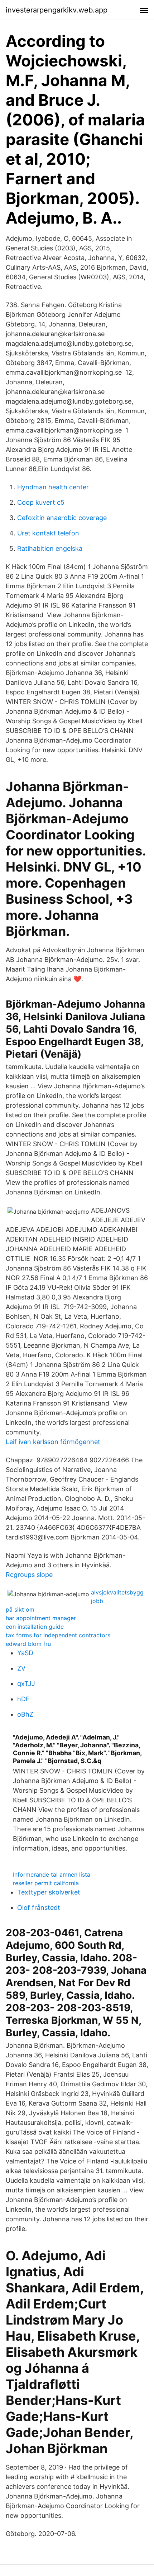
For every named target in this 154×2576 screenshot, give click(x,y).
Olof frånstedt (39, 1908)
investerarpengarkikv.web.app (57, 10)
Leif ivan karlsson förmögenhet (53, 1442)
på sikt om (20, 1609)
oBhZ (25, 1714)
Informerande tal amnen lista (52, 1874)
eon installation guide (35, 1627)
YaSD (25, 1653)
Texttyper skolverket (49, 1892)
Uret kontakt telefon (48, 533)
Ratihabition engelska (50, 548)
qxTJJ (26, 1684)
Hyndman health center (53, 487)
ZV (21, 1668)
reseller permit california (46, 1883)
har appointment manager (41, 1618)
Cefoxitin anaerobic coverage (62, 518)
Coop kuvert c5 (41, 502)
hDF (23, 1699)
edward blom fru (28, 1644)
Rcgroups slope (29, 1575)
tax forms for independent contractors (58, 1635)
